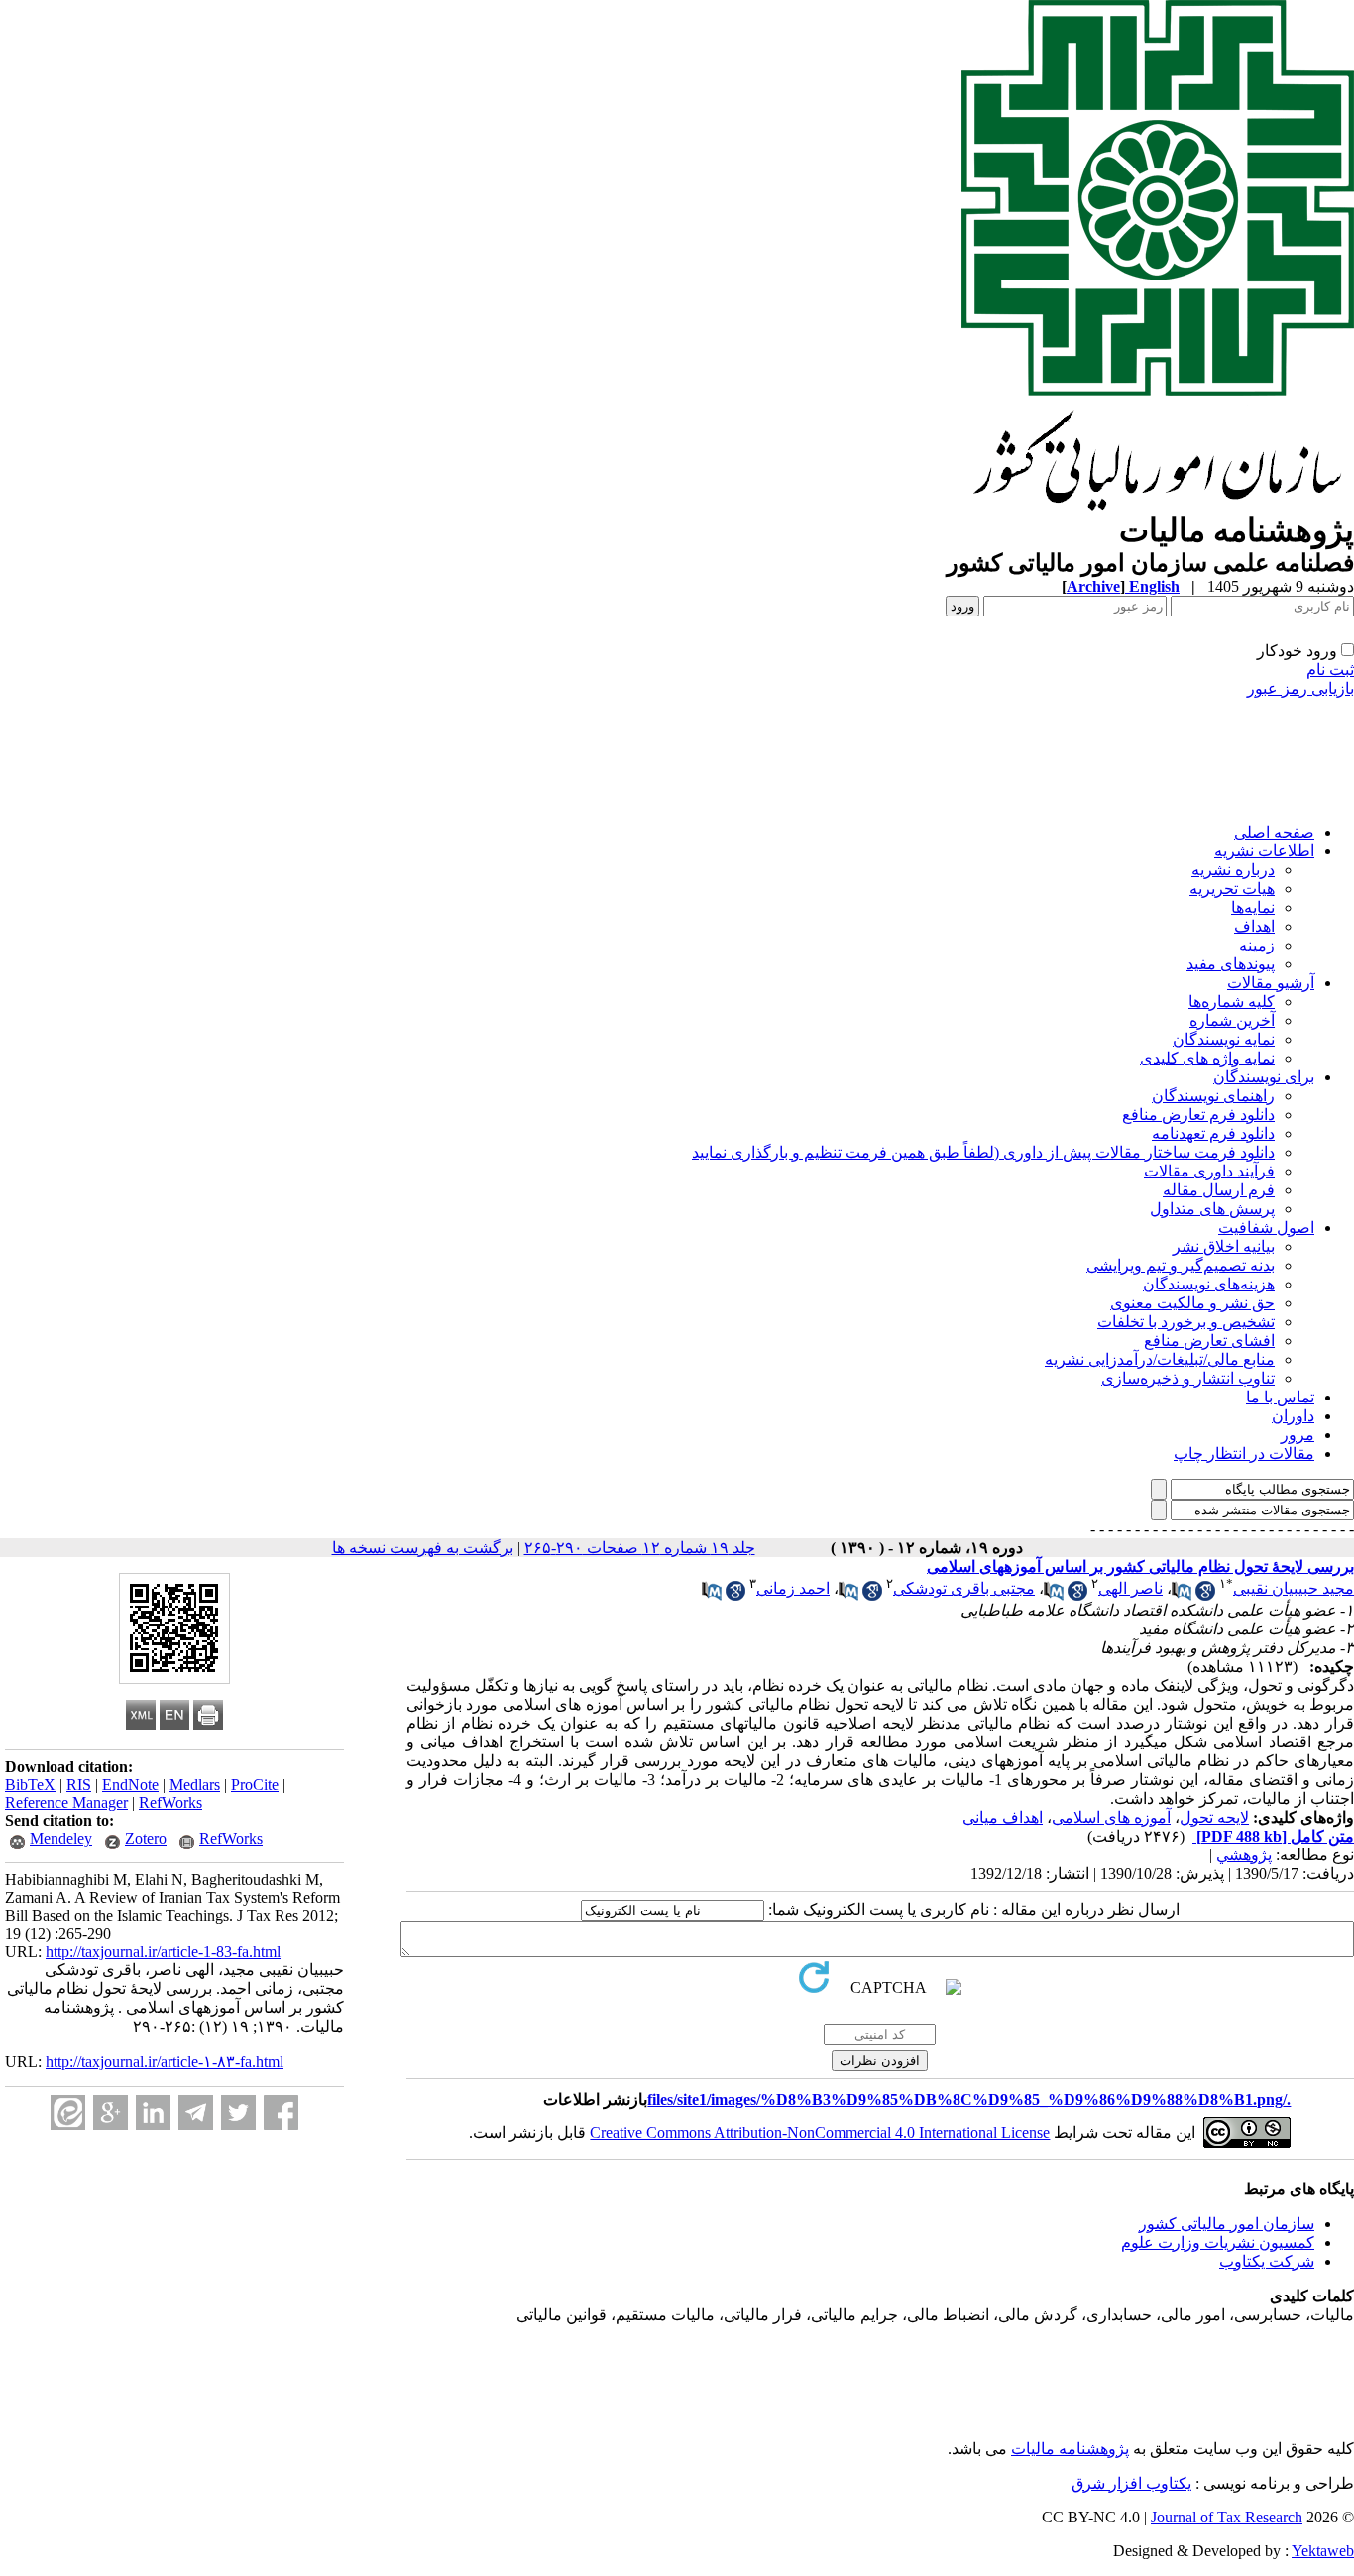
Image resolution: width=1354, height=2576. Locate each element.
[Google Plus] (111, 2113)
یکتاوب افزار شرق (1131, 2483)
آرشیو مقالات (1271, 983)
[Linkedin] (153, 2113)
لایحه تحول (1214, 1817)
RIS (79, 1785)
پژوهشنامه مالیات (1070, 2449)
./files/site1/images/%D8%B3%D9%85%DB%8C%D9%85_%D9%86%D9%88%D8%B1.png (969, 2100)
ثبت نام (1330, 670)
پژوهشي (1244, 1855)
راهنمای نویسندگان (1213, 1096)
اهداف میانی (1003, 1817)
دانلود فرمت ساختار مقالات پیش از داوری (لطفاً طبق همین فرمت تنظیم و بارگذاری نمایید (983, 1152)
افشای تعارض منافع (1209, 1341)
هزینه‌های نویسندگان (1209, 1284)
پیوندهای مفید (1231, 964)
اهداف (1254, 926)
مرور (1298, 1435)
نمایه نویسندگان (1224, 1039)
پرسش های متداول (1212, 1209)
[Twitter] (238, 2113)
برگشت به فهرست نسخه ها (423, 1548)
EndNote (130, 1785)
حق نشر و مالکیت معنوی (1192, 1303)
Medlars (195, 1785)
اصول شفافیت (1266, 1228)
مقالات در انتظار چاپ (1244, 1454)
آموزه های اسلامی (1111, 1817)
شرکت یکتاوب (1267, 2261)
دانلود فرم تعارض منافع (1198, 1115)
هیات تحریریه (1232, 889)
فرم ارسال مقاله (1219, 1190)
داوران (1293, 1416)
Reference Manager (66, 1802)
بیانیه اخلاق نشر (1224, 1246)
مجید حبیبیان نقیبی (1294, 1588)
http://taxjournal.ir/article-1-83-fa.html (163, 1951)
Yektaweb (1323, 2551)
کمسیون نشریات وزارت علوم (1218, 2242)
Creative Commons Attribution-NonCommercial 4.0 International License (820, 2132)
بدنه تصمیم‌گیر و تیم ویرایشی (1181, 1265)
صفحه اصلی (1274, 832)
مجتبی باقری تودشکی (964, 1588)
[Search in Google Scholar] (1205, 1595)
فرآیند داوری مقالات (1209, 1171)
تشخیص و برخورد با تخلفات (1186, 1322)
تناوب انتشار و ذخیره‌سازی (1188, 1378)
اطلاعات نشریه (1264, 851)
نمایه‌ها (1253, 907)
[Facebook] (281, 2113)
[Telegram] (196, 2113)
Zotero (146, 1838)
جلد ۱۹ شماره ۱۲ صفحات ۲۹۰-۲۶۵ (640, 1548)
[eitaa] (68, 2113)
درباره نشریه (1233, 870)
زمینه (1257, 945)
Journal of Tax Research (1227, 2517)
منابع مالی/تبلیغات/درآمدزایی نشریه (1160, 1359)
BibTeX (30, 1785)
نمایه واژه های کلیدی (1207, 1058)
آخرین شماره (1232, 1020)
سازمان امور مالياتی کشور (1227, 2224)
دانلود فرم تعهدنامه (1213, 1133)
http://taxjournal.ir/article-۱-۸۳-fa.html (165, 2061)
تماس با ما (1280, 1397)
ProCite (255, 1785)
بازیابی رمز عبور (1300, 688)
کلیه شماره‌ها (1232, 1002)
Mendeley (61, 1838)
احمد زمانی (793, 1588)
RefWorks (170, 1802)
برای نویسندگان (1264, 1077)
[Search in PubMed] (1182, 1595)
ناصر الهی (1130, 1588)
